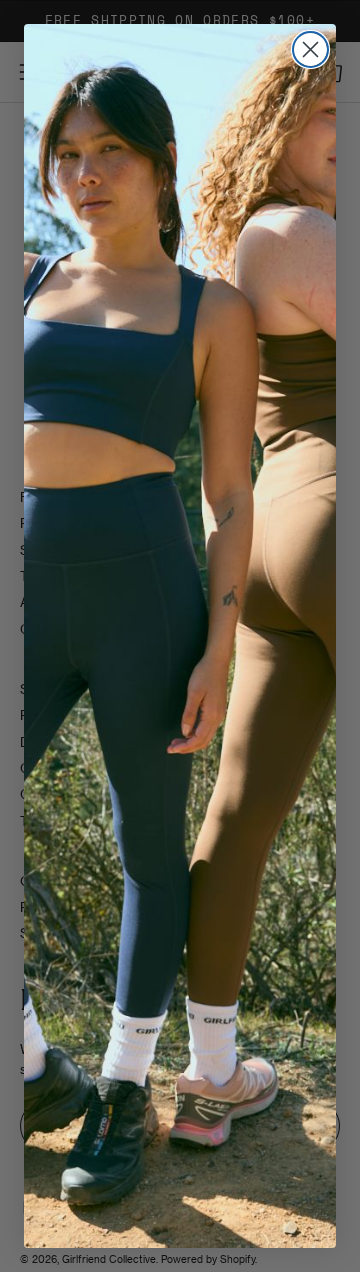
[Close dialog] (310, 49)
